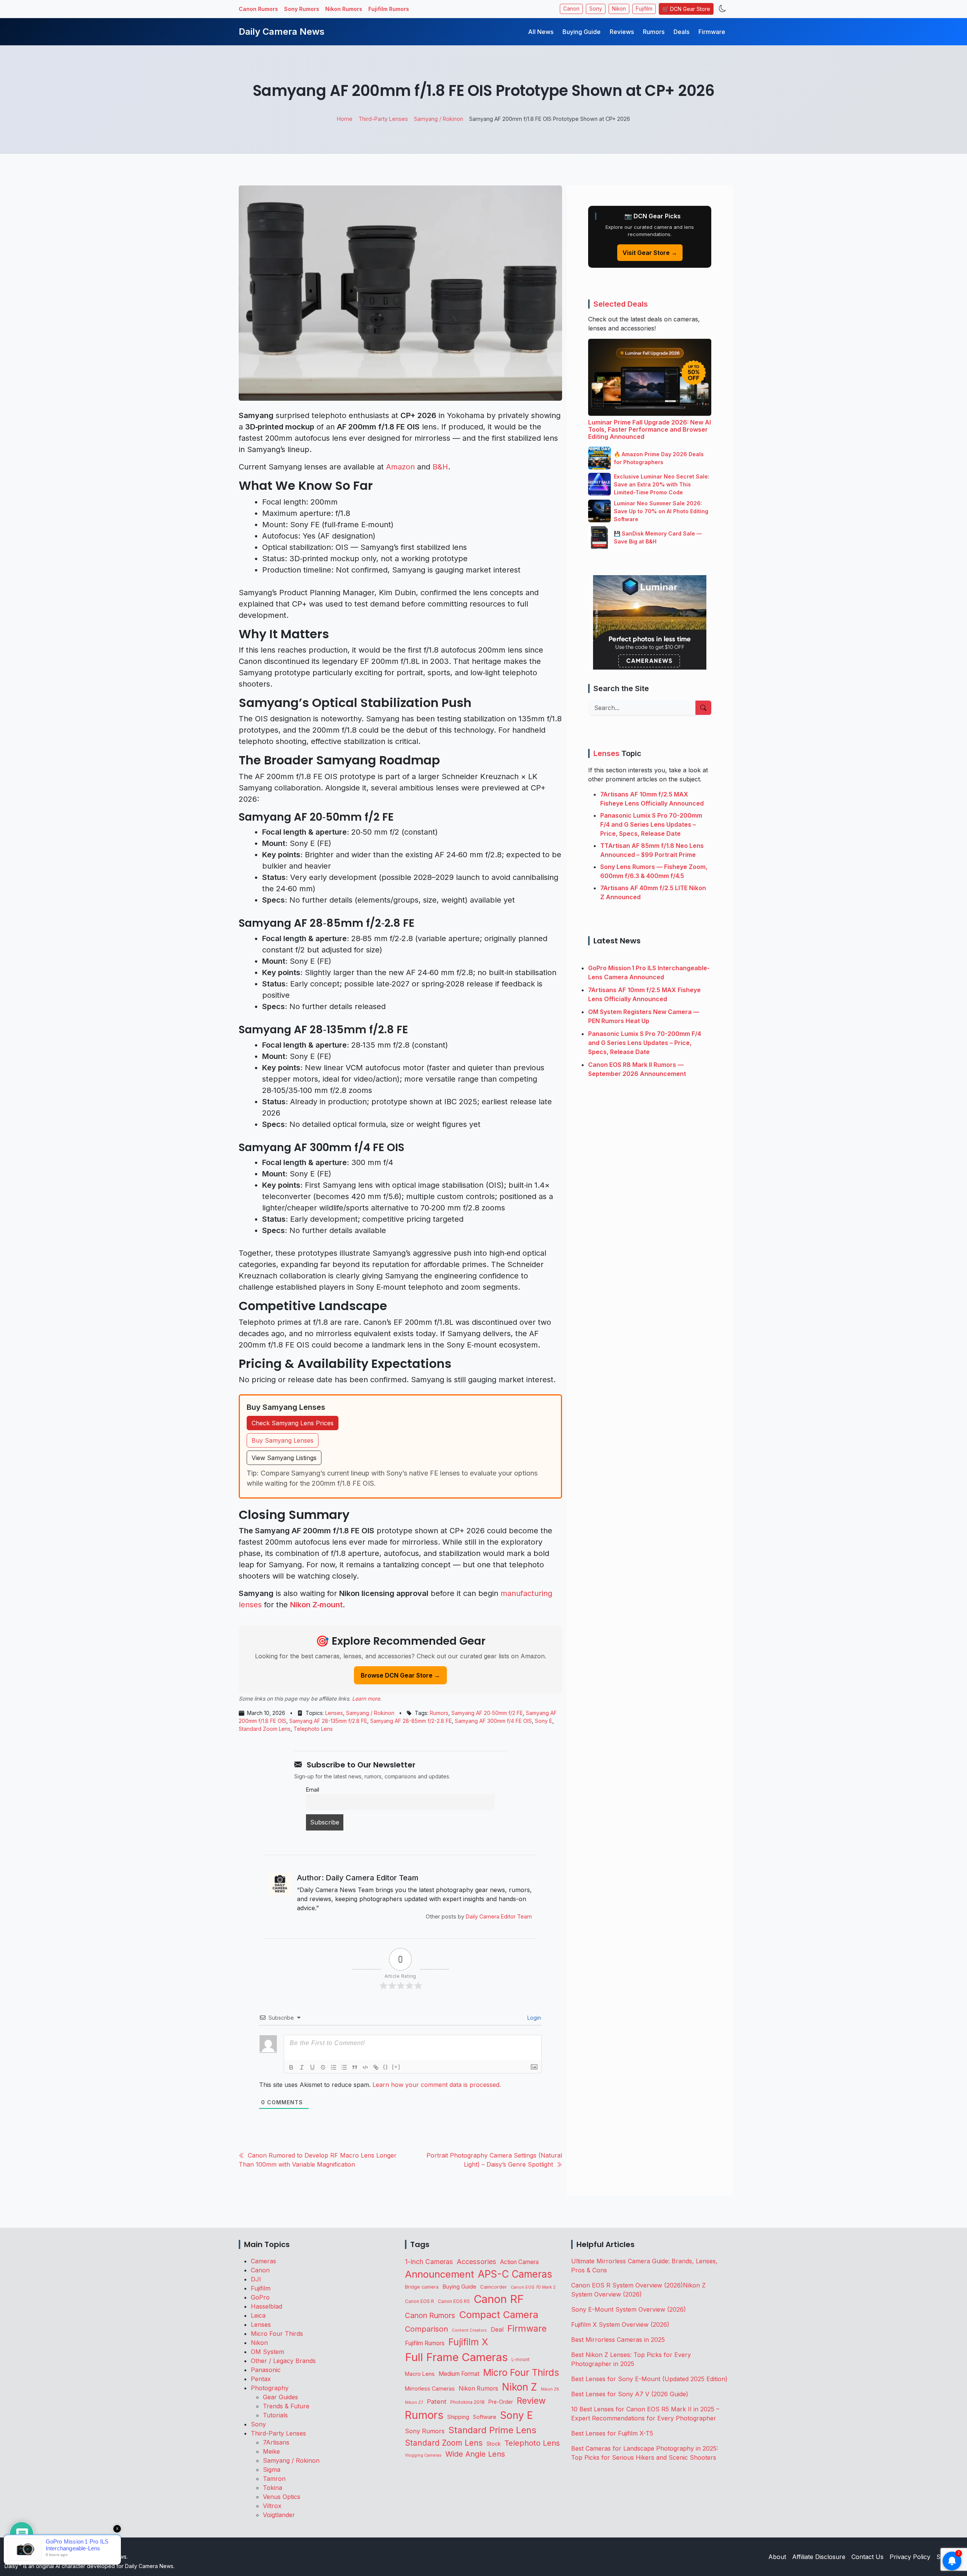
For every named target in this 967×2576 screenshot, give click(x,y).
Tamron (274, 2479)
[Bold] (291, 2067)
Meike (271, 2451)
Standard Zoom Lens (265, 1729)
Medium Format (459, 2374)
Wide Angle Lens (475, 2454)
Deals (681, 32)
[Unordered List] (344, 2067)
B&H (440, 467)
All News (541, 32)
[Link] (376, 2067)
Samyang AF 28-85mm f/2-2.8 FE (411, 1721)
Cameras (263, 2261)
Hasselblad (266, 2306)
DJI (256, 2279)
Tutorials (275, 2415)
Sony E (544, 1721)
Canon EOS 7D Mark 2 (533, 2287)
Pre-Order (501, 2402)
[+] (396, 2067)
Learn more (366, 1699)
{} (386, 2067)
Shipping (458, 2417)
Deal (497, 2329)
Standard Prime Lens (492, 2430)
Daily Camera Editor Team (499, 1916)
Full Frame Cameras (456, 2357)
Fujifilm (644, 9)
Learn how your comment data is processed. (437, 2085)
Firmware (712, 32)
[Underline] (312, 2067)
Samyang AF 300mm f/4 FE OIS (493, 1721)
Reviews (622, 32)
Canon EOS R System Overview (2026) (627, 2285)
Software (485, 2417)
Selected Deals (621, 304)
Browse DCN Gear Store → (400, 1675)
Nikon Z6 (550, 2389)
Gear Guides (280, 2397)
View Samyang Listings (284, 1458)
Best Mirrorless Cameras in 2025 (619, 2340)
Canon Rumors (258, 9)
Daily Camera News (282, 32)
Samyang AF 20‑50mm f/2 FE (487, 1713)
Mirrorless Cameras (430, 2388)
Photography (270, 2388)
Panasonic (266, 2370)
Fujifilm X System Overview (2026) (620, 2324)
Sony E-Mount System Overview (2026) (629, 2309)
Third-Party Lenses (278, 2433)
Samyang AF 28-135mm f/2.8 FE (328, 1721)
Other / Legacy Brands (283, 2361)
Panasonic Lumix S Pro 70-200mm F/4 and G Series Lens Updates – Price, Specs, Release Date (651, 824)
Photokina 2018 (467, 2402)
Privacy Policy (910, 2557)
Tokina (273, 2488)
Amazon (400, 467)
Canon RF (499, 2299)
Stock (494, 2444)
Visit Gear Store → (650, 253)
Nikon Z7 (414, 2402)
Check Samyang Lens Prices (293, 1423)
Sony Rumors (302, 9)
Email (313, 1790)
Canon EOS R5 (454, 2301)
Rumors (654, 32)
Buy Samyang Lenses (283, 1440)
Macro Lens (420, 2374)
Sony (596, 9)
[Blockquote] (355, 2067)
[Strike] (323, 2067)
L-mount (521, 2360)
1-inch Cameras (429, 2262)
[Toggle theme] (722, 9)
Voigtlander (279, 2515)
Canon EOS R (419, 2301)
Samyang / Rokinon (370, 1713)
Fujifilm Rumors (389, 9)
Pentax (261, 2379)
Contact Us (867, 2557)
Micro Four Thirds (277, 2334)
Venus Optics (282, 2497)
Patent (437, 2402)
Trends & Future (286, 2406)
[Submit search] (703, 708)
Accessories (477, 2261)
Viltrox (272, 2506)
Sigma (272, 2470)
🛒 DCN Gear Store (686, 9)
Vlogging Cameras (423, 2455)
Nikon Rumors (344, 9)
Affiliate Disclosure (819, 2557)
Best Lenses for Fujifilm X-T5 (612, 2433)
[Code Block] (365, 2067)
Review (531, 2401)
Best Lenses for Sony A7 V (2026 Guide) (630, 2394)
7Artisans (276, 2442)
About (777, 2557)
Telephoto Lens (313, 1729)
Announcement (439, 2274)
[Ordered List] (334, 2067)
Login (533, 2018)
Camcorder (494, 2287)
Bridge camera (422, 2287)
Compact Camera (499, 2314)
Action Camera (519, 2262)
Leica (258, 2315)
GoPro (260, 2297)
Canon (571, 9)
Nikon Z (520, 2387)
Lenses (334, 1713)
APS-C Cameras (515, 2274)
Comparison (426, 2329)
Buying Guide (582, 32)
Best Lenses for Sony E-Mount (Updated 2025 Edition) (649, 2379)
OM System (267, 2352)
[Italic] (302, 2067)
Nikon (619, 9)
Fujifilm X (468, 2342)
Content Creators (469, 2330)
